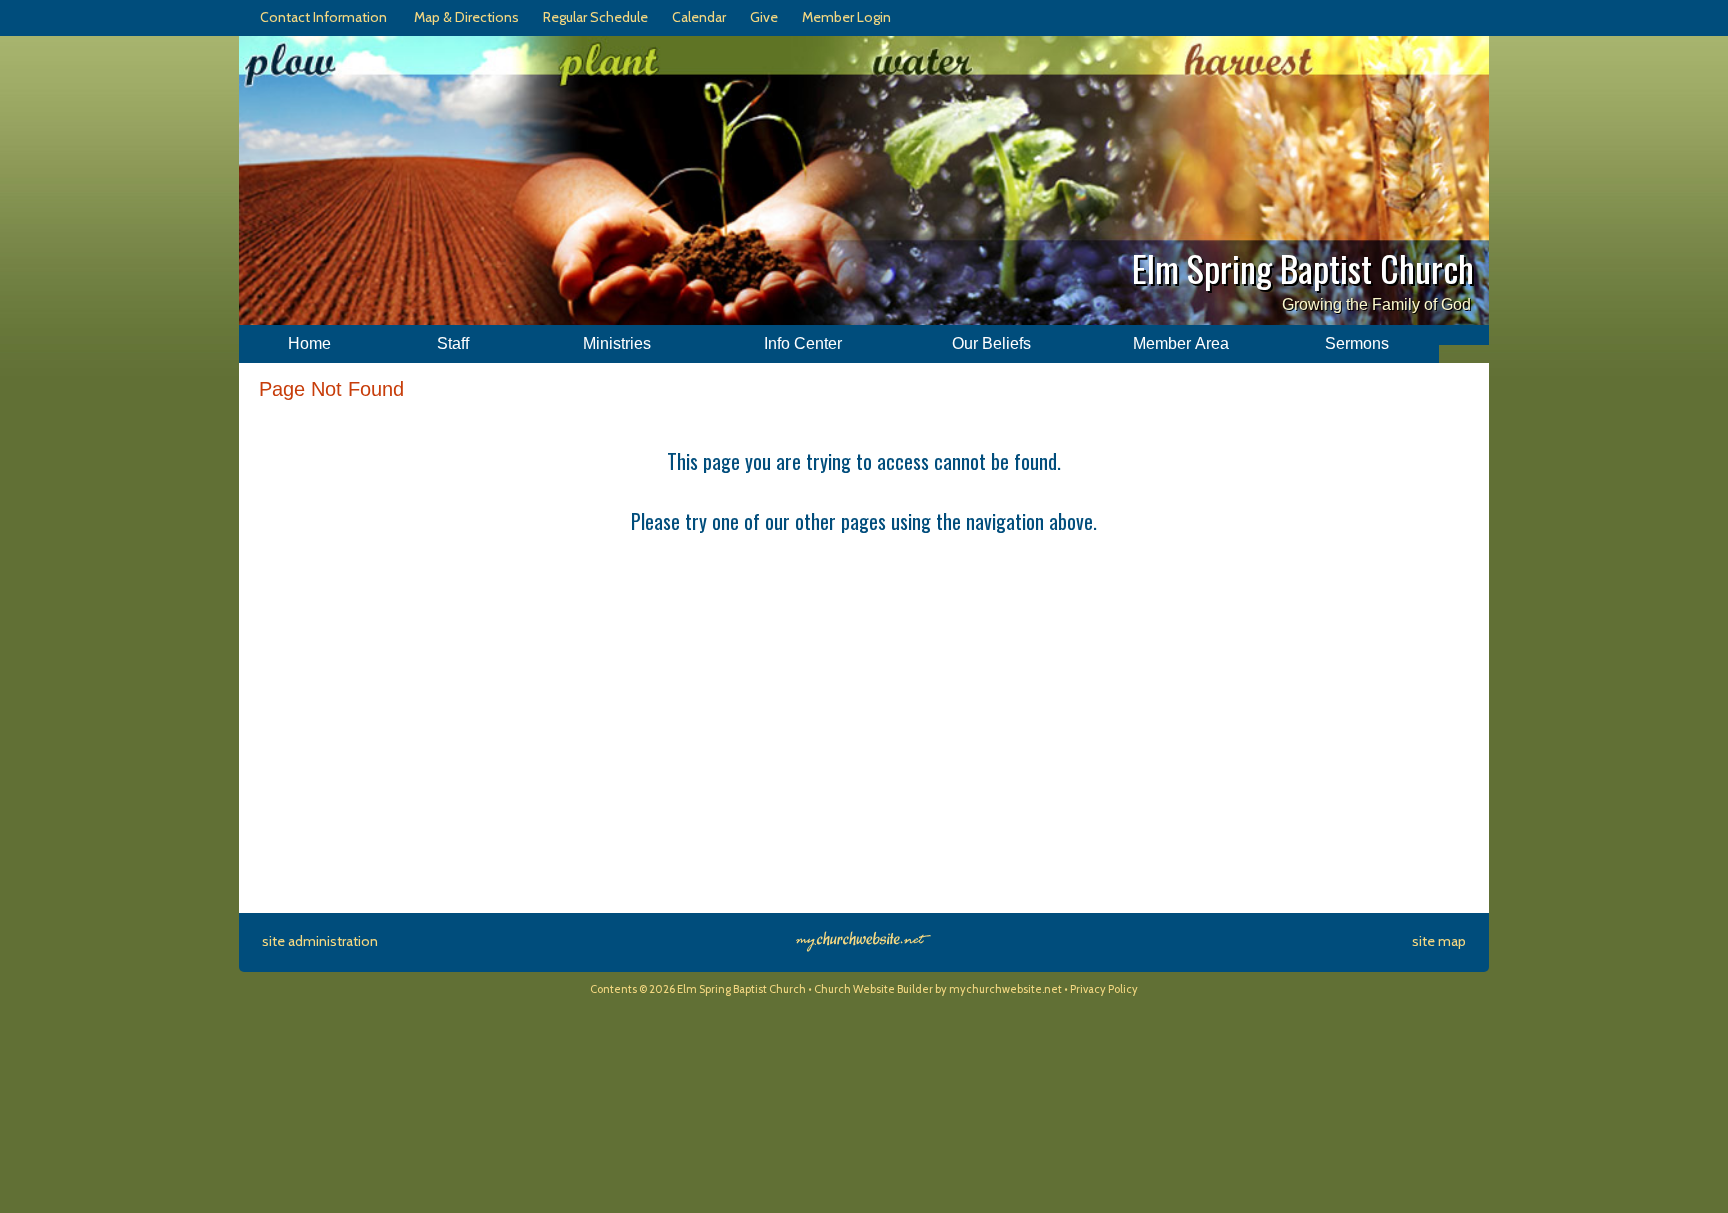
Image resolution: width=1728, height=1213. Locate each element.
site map (1439, 941)
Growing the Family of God (1376, 304)
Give (761, 17)
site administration (320, 941)
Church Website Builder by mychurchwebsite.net (938, 989)
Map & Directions (463, 17)
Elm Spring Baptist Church (1303, 267)
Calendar (696, 17)
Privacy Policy (1104, 989)
